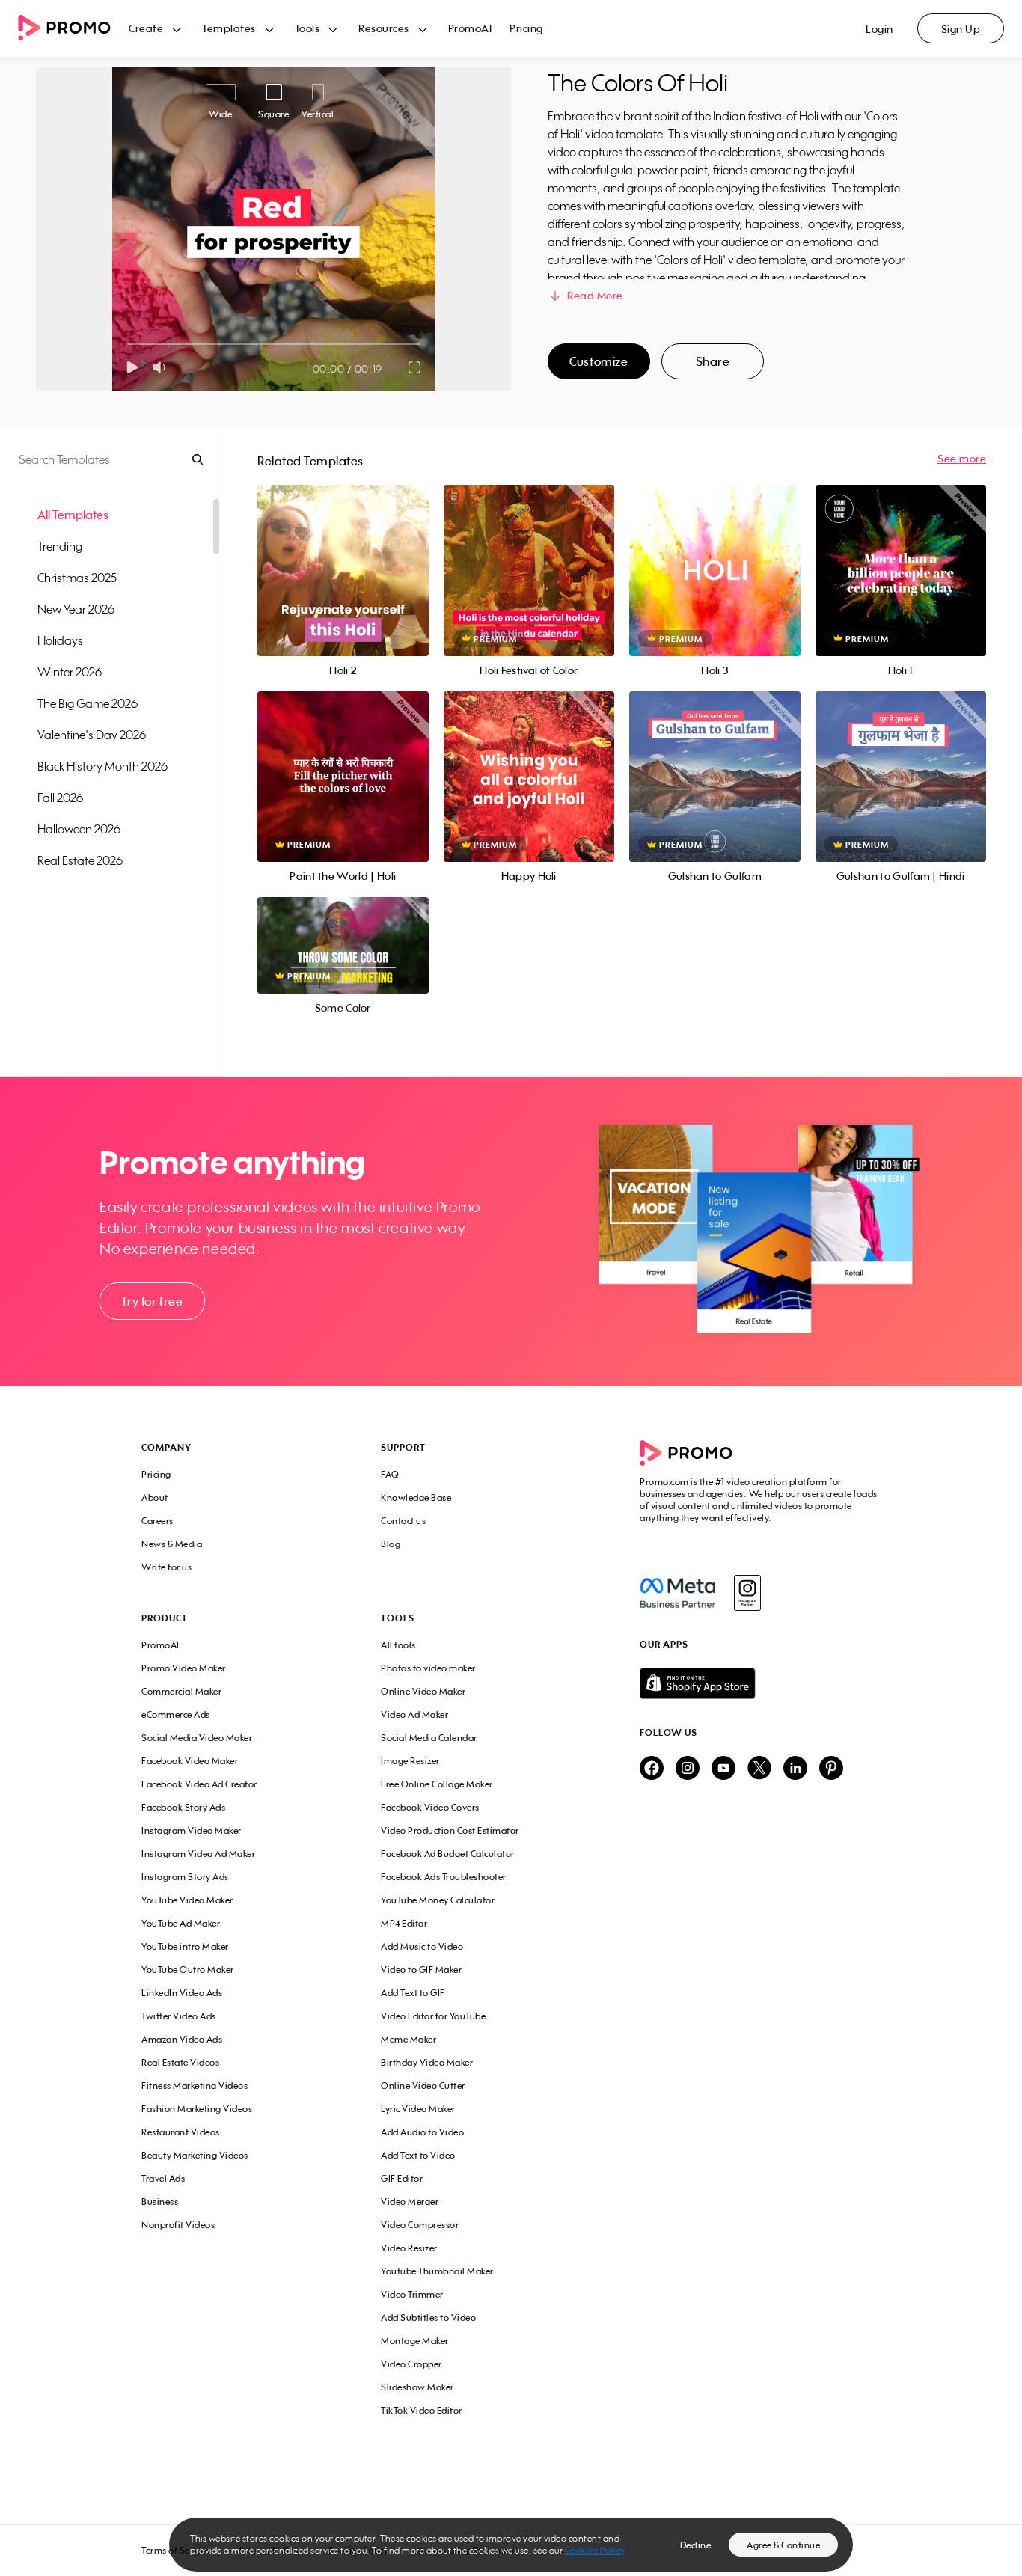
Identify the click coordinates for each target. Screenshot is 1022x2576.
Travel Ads (163, 2178)
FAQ (390, 1474)
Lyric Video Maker (418, 2109)
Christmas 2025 (77, 578)
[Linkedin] (795, 1769)
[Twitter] (759, 1769)
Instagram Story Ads (185, 1877)
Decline (696, 2545)
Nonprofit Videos (178, 2225)
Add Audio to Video (422, 2132)
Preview (343, 554)
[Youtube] (723, 1769)
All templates (73, 515)
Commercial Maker (181, 1691)
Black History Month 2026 (102, 766)
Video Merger (410, 2202)
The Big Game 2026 (88, 703)
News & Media (172, 1544)
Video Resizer (409, 2248)
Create (146, 28)
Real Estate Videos (180, 2062)
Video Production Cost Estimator (450, 1830)
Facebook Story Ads (183, 1807)
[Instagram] (747, 1593)
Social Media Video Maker (197, 1738)
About (155, 1497)
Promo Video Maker (184, 1668)
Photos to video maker (428, 1668)
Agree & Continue (783, 2545)
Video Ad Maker (414, 1714)
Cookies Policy (595, 2550)
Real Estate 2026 (80, 860)
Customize (599, 361)
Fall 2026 (60, 798)
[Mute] (162, 367)
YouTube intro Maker (185, 1946)
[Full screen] (415, 367)
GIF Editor (402, 2178)
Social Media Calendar (429, 1738)
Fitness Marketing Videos (195, 2086)
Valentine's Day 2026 (92, 735)
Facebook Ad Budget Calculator (448, 1854)
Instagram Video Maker (192, 1830)
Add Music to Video (422, 1946)
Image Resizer (410, 1761)
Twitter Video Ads (179, 2016)
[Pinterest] (831, 1769)
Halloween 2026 (79, 829)
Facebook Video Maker (190, 1761)
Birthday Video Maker (427, 2062)
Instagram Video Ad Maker (198, 1854)
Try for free (152, 1301)
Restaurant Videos (181, 2132)
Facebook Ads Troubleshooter (444, 1877)
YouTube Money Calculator (438, 1900)
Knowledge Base (416, 1497)
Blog (391, 1544)
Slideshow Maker (417, 2387)
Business (160, 2202)
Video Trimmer (412, 2294)
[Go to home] (73, 29)
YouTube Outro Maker (188, 1970)
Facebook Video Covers (430, 1807)
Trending (60, 546)
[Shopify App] (760, 1683)
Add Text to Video (418, 2155)
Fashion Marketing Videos (197, 2109)
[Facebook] (677, 1593)
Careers (157, 1521)
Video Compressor (420, 2225)
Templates (229, 28)
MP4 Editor (404, 1923)
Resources (384, 28)
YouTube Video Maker (187, 1900)
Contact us (403, 1521)
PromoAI (470, 28)
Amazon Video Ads (182, 2039)
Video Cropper (411, 2364)
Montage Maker (415, 2341)
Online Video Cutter (423, 2086)
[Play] (132, 367)
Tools (307, 28)
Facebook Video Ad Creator (199, 1784)
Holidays (60, 640)
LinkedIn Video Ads (182, 1993)
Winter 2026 (70, 672)
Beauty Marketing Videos (195, 2155)
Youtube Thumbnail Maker (437, 2271)
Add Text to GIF (413, 1993)
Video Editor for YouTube (433, 2016)
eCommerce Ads (176, 1714)
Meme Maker (409, 2039)
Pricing (526, 28)
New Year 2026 (76, 609)
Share (713, 361)
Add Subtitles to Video (428, 2318)
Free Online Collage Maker (437, 1784)
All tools (398, 1645)
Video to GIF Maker (421, 1970)
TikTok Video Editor (422, 2410)
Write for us (166, 1567)
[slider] (128, 344)
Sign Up (961, 29)
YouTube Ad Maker (181, 1923)
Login (879, 29)
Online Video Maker (423, 1691)
